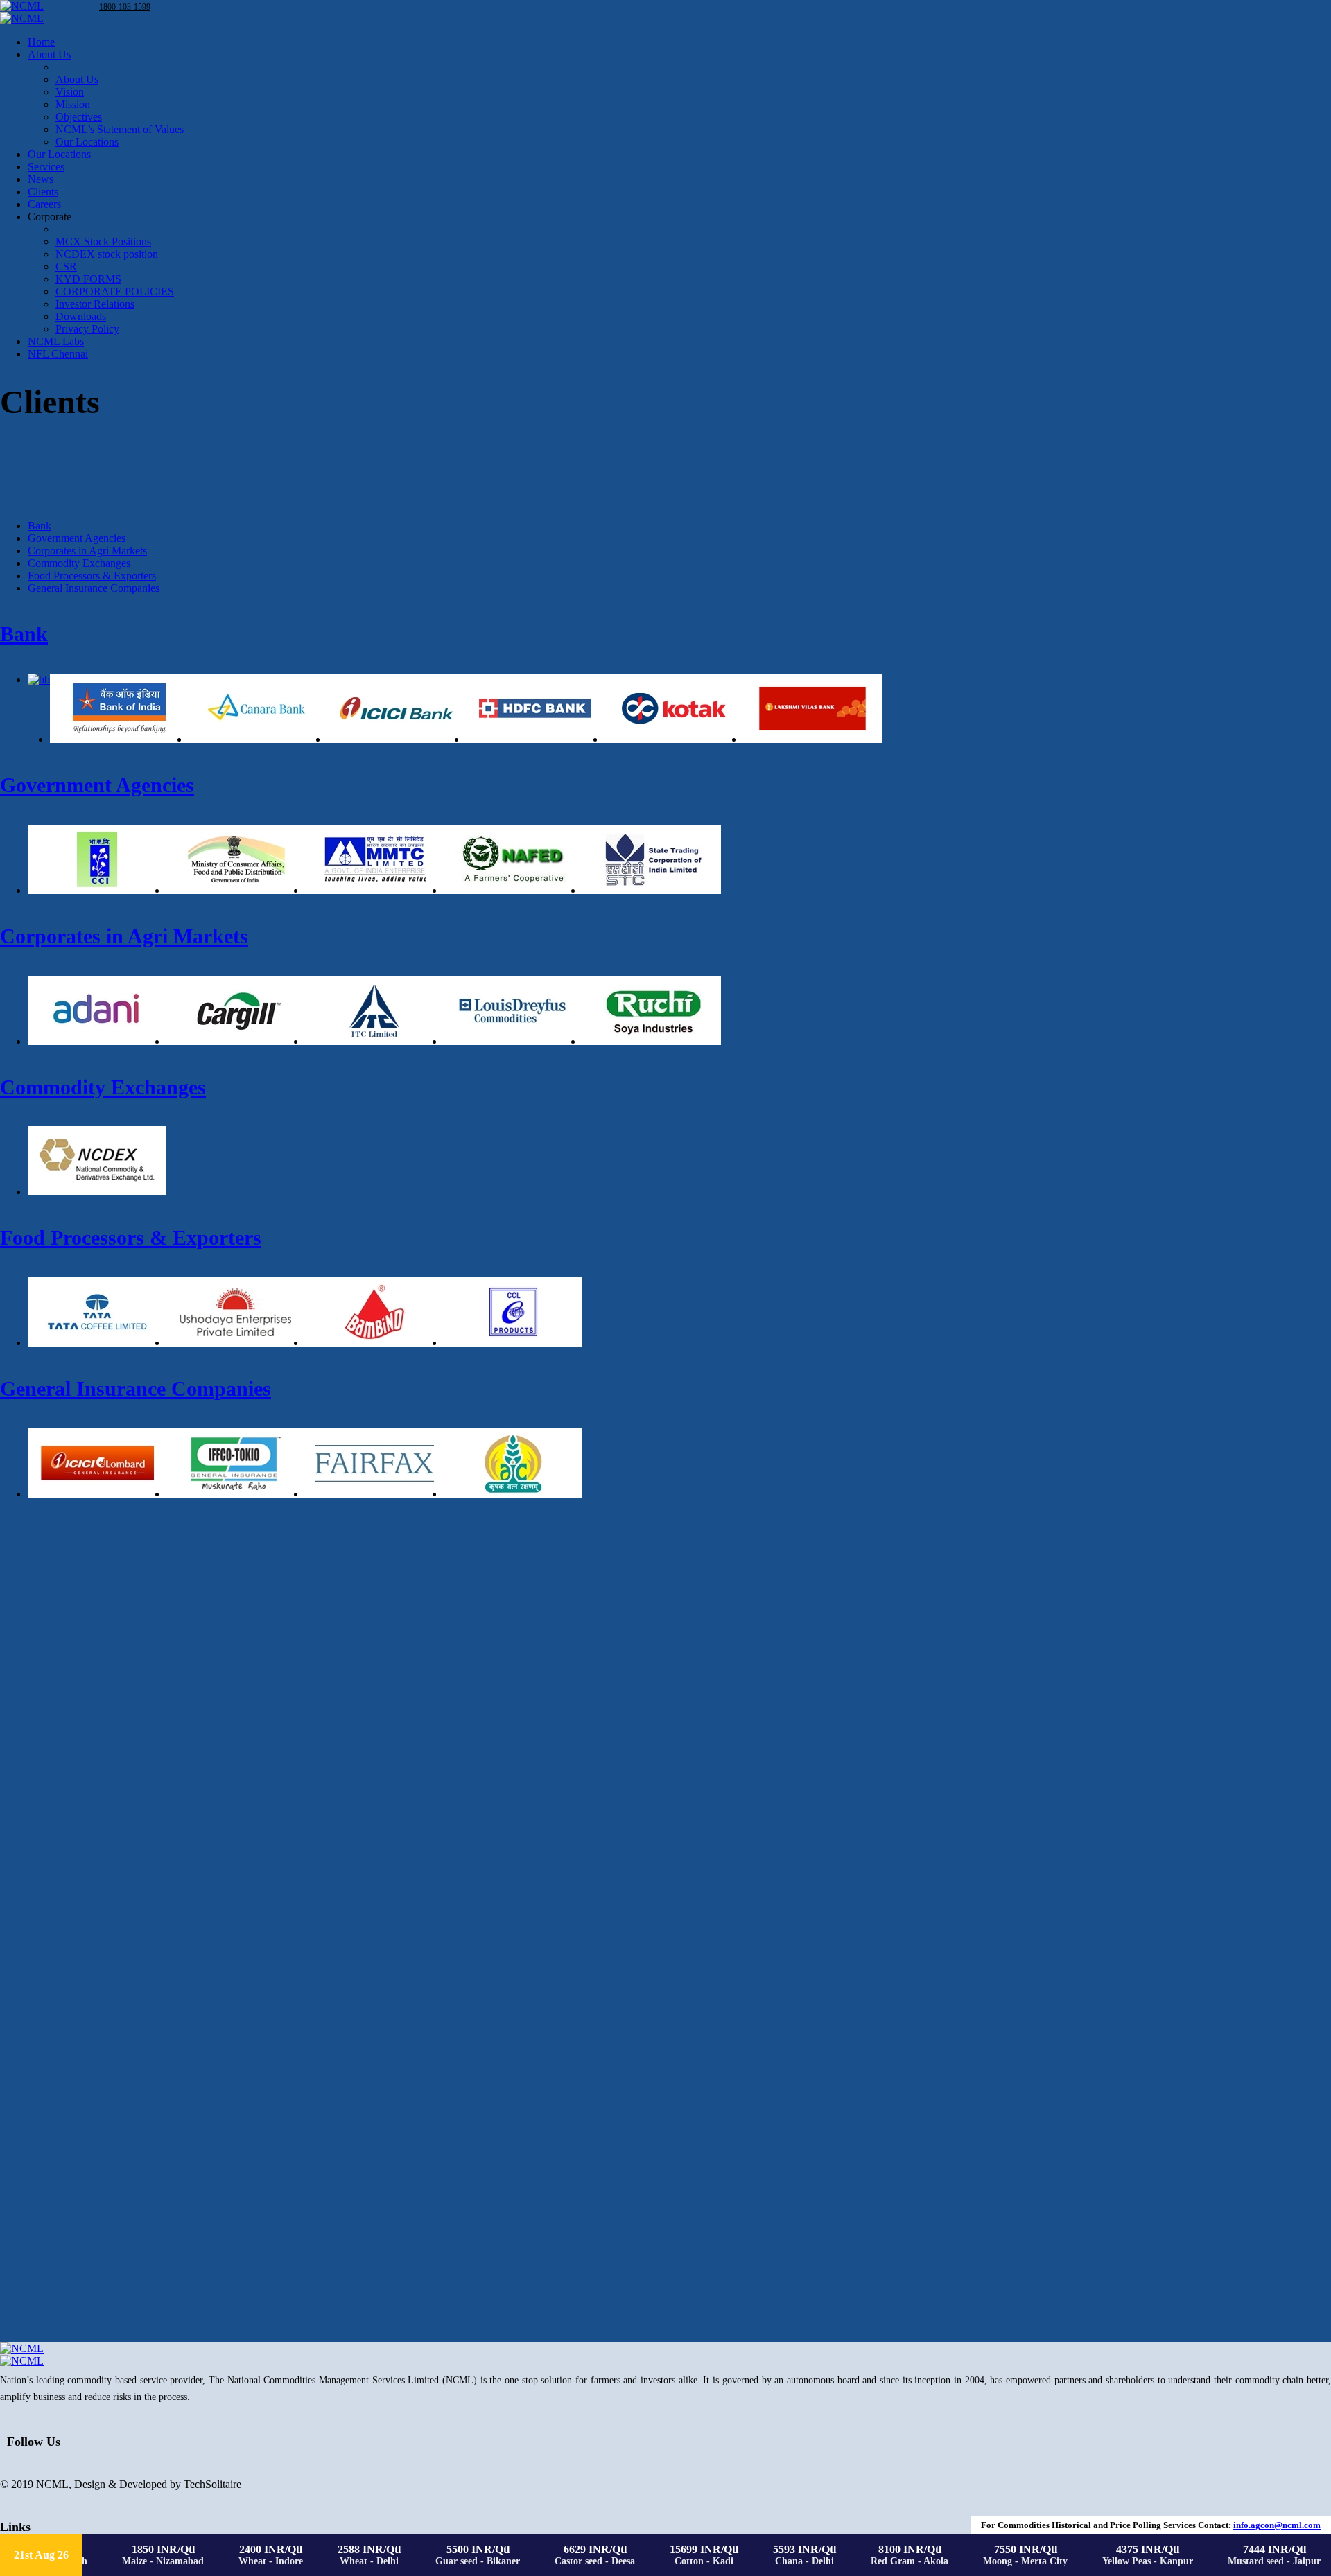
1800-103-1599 (125, 7)
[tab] (40, 526)
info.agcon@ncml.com (1277, 2525)
